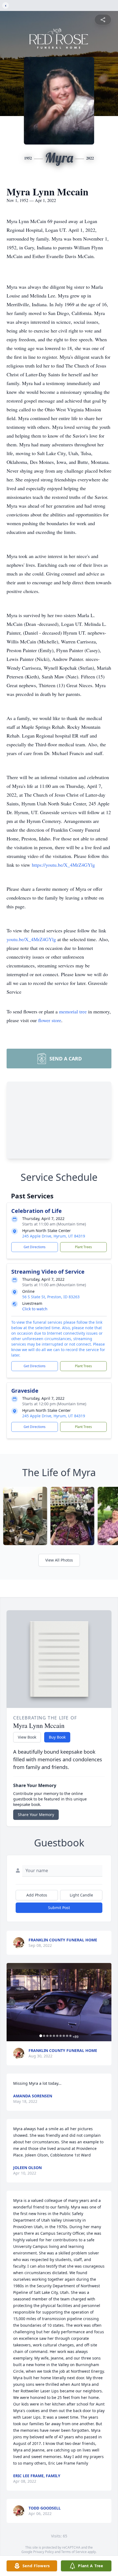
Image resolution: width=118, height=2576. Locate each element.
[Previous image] (12, 2002)
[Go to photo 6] (57, 2036)
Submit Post (59, 1908)
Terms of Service (74, 2552)
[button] (59, 2002)
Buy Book (57, 1737)
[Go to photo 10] (71, 2036)
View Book (27, 1737)
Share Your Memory (36, 1815)
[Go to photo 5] (54, 2036)
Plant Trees (83, 1247)
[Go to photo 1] (41, 2036)
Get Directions (35, 1247)
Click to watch (35, 1309)
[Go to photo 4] (51, 2036)
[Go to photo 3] (47, 2036)
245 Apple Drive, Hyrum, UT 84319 (54, 1236)
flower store (50, 1020)
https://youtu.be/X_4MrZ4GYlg (63, 865)
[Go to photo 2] (44, 2036)
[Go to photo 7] (61, 2036)
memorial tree (73, 1011)
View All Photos (59, 1560)
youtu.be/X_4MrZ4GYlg (31, 939)
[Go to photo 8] (64, 2036)
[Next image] (106, 2002)
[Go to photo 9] (67, 2036)
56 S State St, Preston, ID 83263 (51, 1297)
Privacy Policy (43, 2552)
